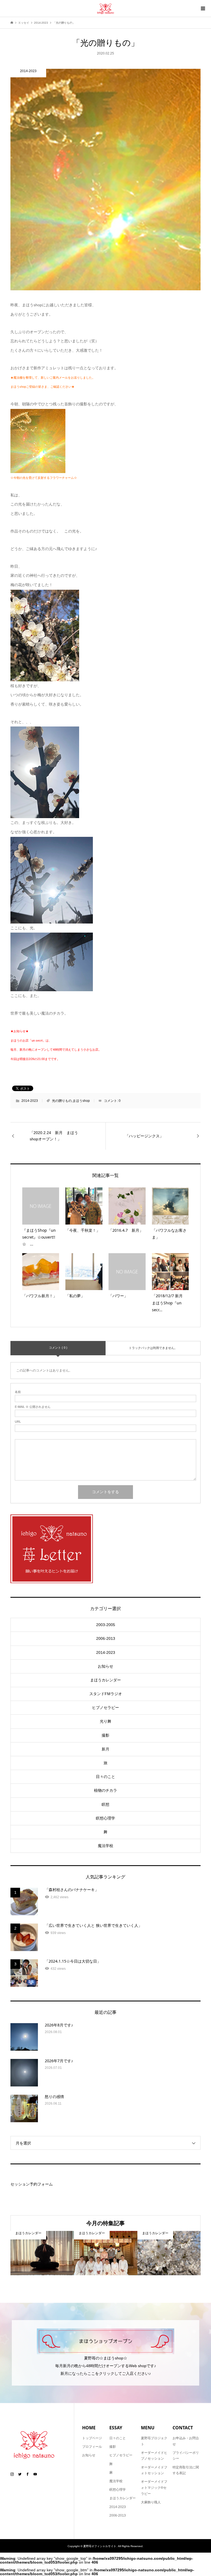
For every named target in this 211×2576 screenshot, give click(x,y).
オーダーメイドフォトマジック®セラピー (154, 2488)
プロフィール (92, 2447)
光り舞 (105, 1721)
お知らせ (105, 1666)
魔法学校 (105, 1846)
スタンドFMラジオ (106, 1694)
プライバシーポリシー (186, 2456)
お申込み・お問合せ (186, 2441)
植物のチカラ (105, 1790)
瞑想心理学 (105, 1818)
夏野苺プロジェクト (154, 2441)
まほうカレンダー (105, 1680)
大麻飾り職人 (151, 2502)
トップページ (92, 2438)
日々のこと (105, 1777)
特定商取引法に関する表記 (186, 2470)
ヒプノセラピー (105, 1708)
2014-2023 (30, 1101)
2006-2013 (106, 1638)
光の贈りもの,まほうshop (71, 1101)
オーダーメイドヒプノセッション (154, 2456)
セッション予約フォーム (32, 2184)
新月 (105, 1749)
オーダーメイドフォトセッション (154, 2470)
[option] (42, 2253)
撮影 (105, 1735)
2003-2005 (106, 1625)
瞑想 (105, 1804)
